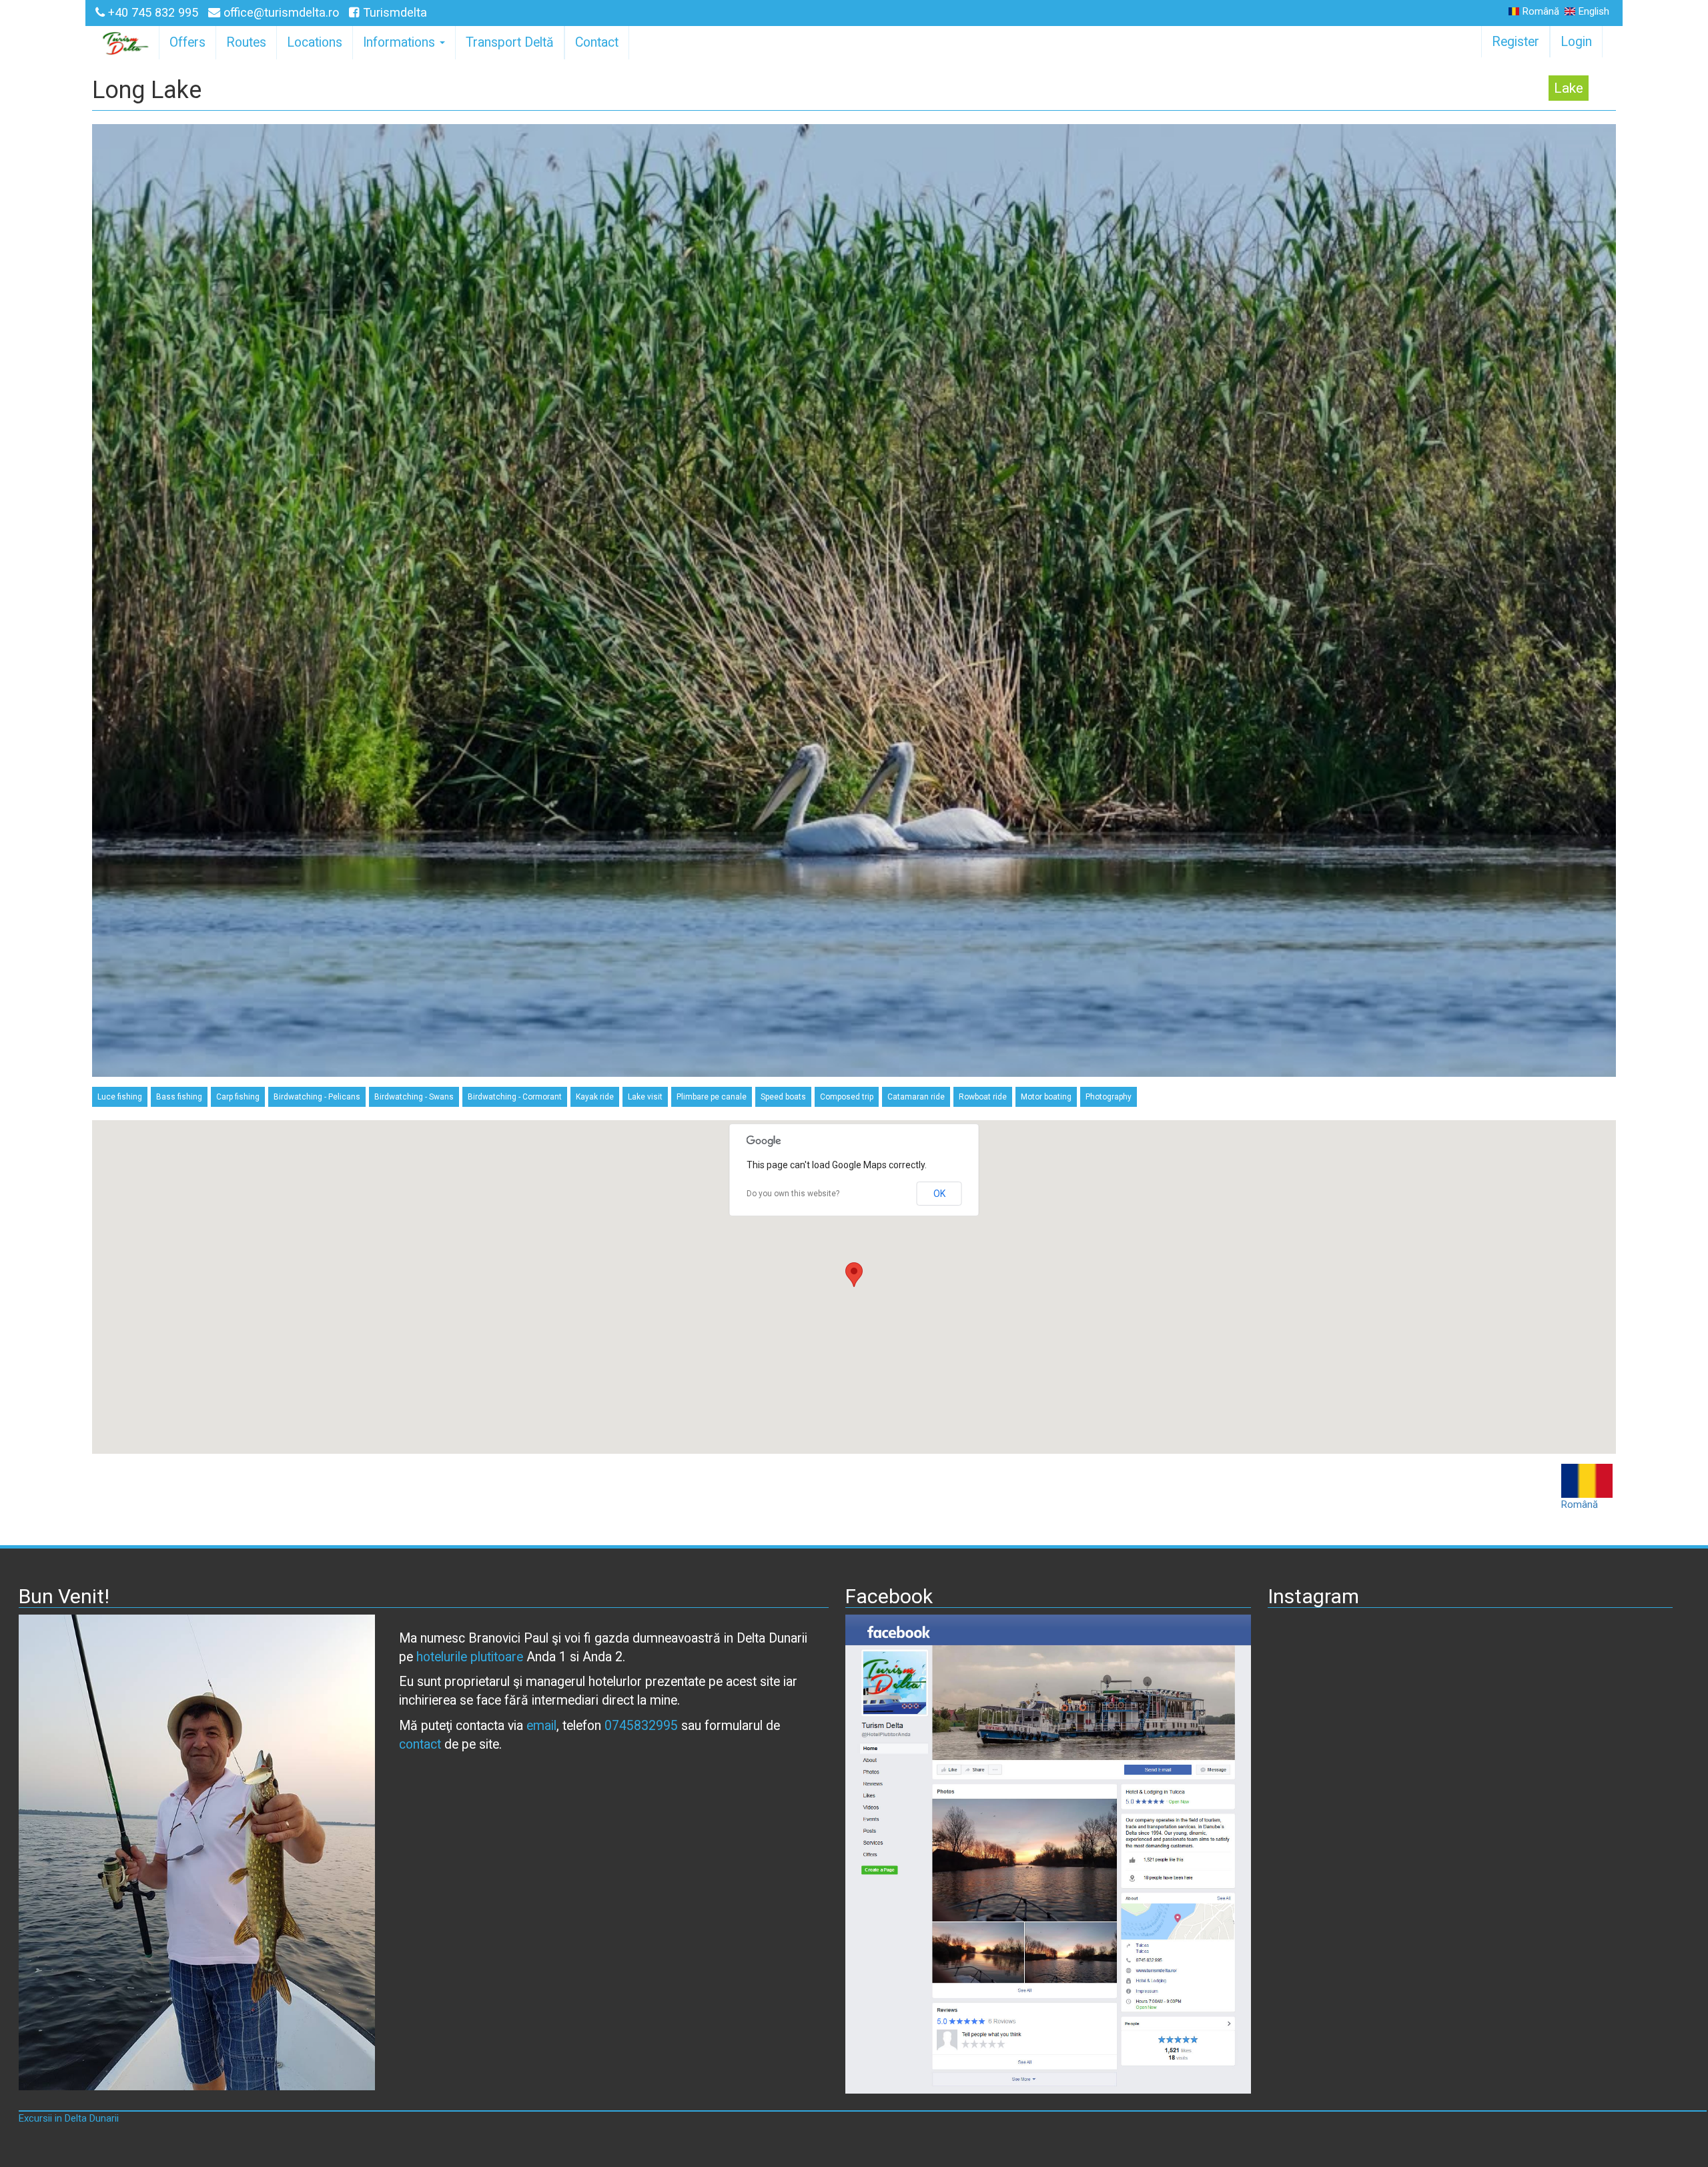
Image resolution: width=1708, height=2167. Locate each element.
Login (1576, 42)
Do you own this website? (793, 1194)
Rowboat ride (983, 1097)
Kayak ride (595, 1097)
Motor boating (1046, 1097)
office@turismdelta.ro (281, 12)
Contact (597, 42)
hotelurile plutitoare (470, 1657)
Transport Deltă (510, 42)
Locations (315, 42)
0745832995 (641, 1726)
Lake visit (645, 1097)
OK (939, 1194)
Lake (1569, 88)
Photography (1109, 1097)
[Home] (127, 43)
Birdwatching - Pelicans (317, 1097)
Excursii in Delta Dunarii (69, 2118)
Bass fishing (179, 1097)
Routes (246, 42)
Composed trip (847, 1097)
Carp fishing (238, 1097)
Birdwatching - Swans (414, 1097)
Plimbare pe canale (712, 1097)
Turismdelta (393, 12)
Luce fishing (120, 1097)
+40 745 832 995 (153, 12)
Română (1541, 12)
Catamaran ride (916, 1097)
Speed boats (783, 1097)
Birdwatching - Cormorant (515, 1097)
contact (420, 1744)
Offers (187, 42)
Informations (401, 42)
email (541, 1726)
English (1594, 12)
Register (1516, 42)
